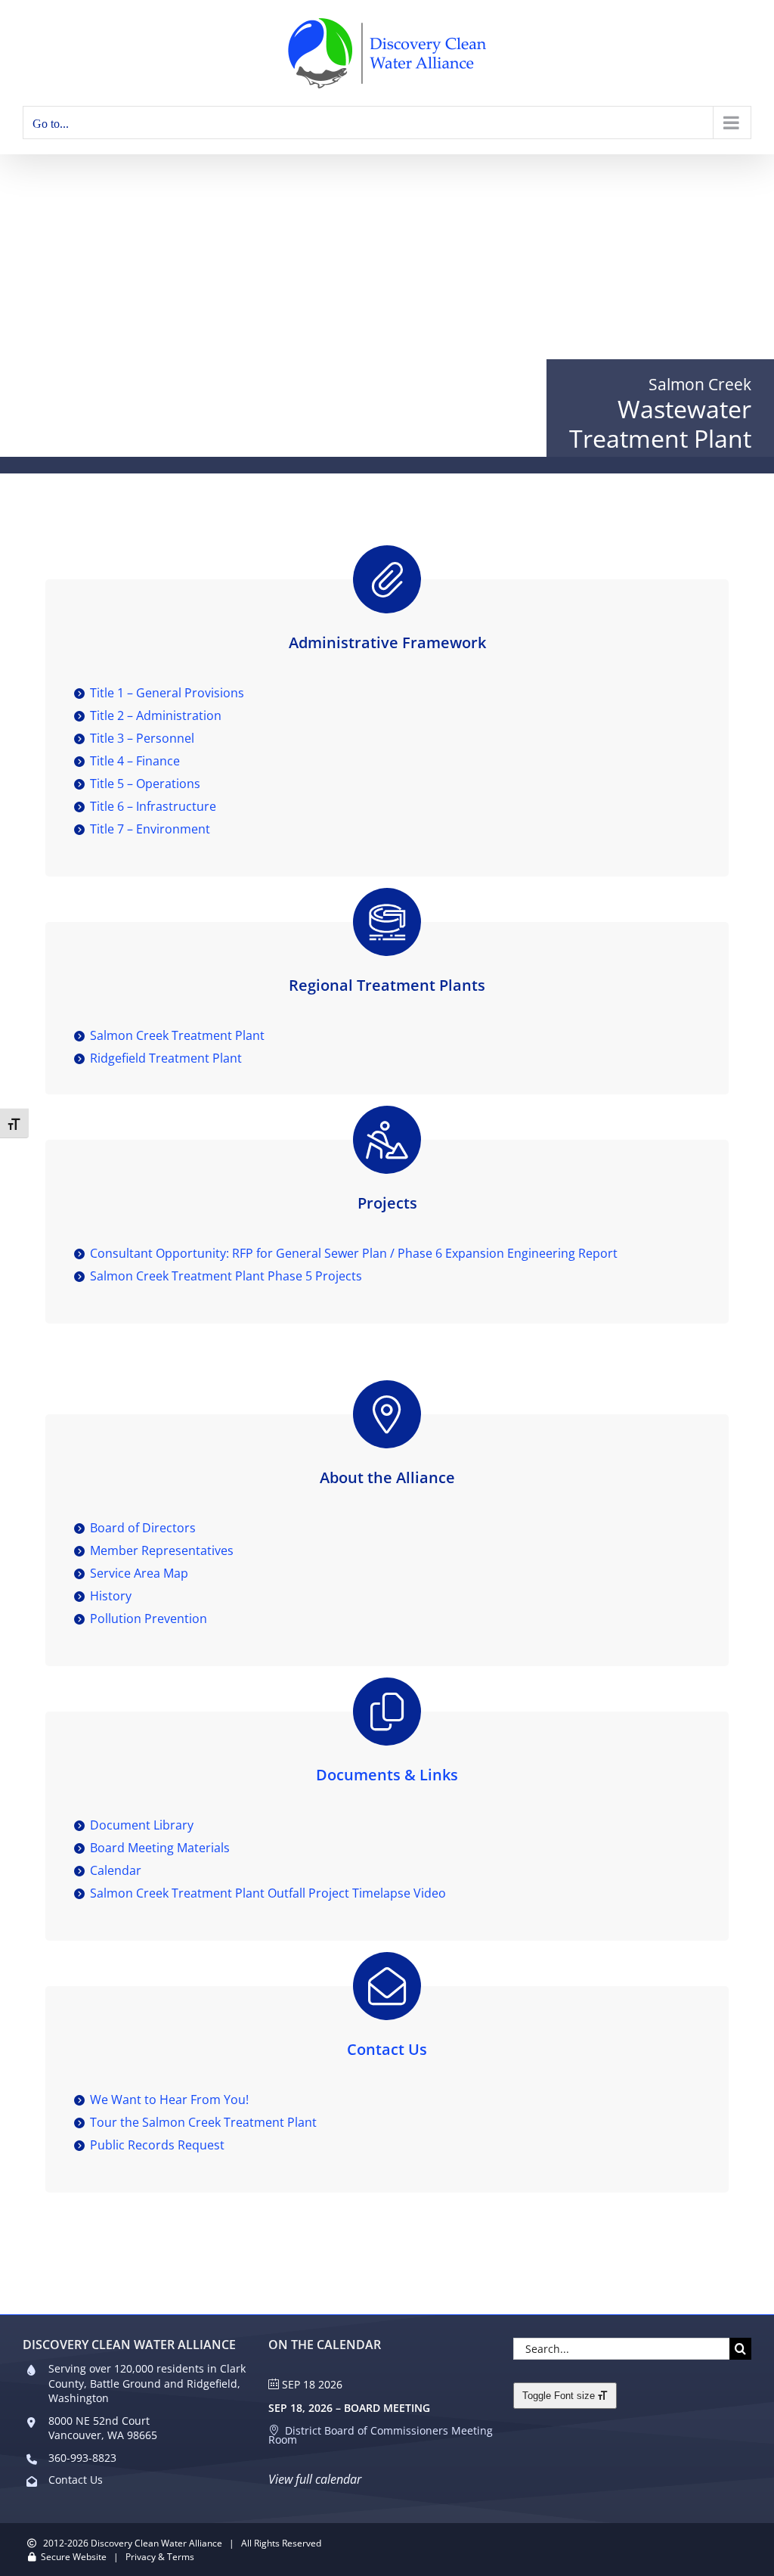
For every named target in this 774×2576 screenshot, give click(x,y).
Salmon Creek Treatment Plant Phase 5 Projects (226, 1276)
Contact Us (387, 2049)
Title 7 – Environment (150, 829)
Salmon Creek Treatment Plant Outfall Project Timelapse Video (268, 1893)
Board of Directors (143, 1528)
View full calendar (315, 2479)
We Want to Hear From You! (169, 2100)
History (111, 1596)
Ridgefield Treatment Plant (166, 1058)
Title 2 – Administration (156, 715)
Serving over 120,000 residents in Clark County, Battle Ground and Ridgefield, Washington (147, 2383)
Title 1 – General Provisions (167, 693)
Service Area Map (139, 1573)
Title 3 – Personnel (142, 738)
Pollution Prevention (149, 1619)
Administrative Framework (387, 642)
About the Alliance (387, 1477)
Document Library (142, 1825)
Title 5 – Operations (145, 784)
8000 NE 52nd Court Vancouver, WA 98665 (103, 2428)
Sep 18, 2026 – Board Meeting (349, 2408)
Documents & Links (387, 1775)
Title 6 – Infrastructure (153, 806)
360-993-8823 (82, 2458)
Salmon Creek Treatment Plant (177, 1035)
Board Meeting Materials (160, 1848)
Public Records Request (157, 2145)
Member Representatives (162, 1550)
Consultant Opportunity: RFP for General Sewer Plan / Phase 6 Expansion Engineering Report (354, 1253)
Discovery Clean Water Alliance (156, 2543)
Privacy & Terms (160, 2557)
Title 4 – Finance (135, 761)
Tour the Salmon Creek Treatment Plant (203, 2122)
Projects (387, 1203)
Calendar (116, 1870)
